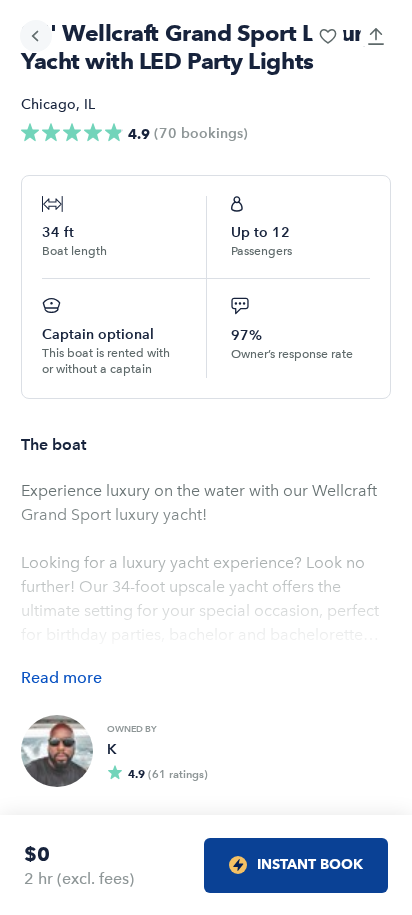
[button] (328, 36)
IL (89, 104)
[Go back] (36, 36)
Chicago (48, 104)
